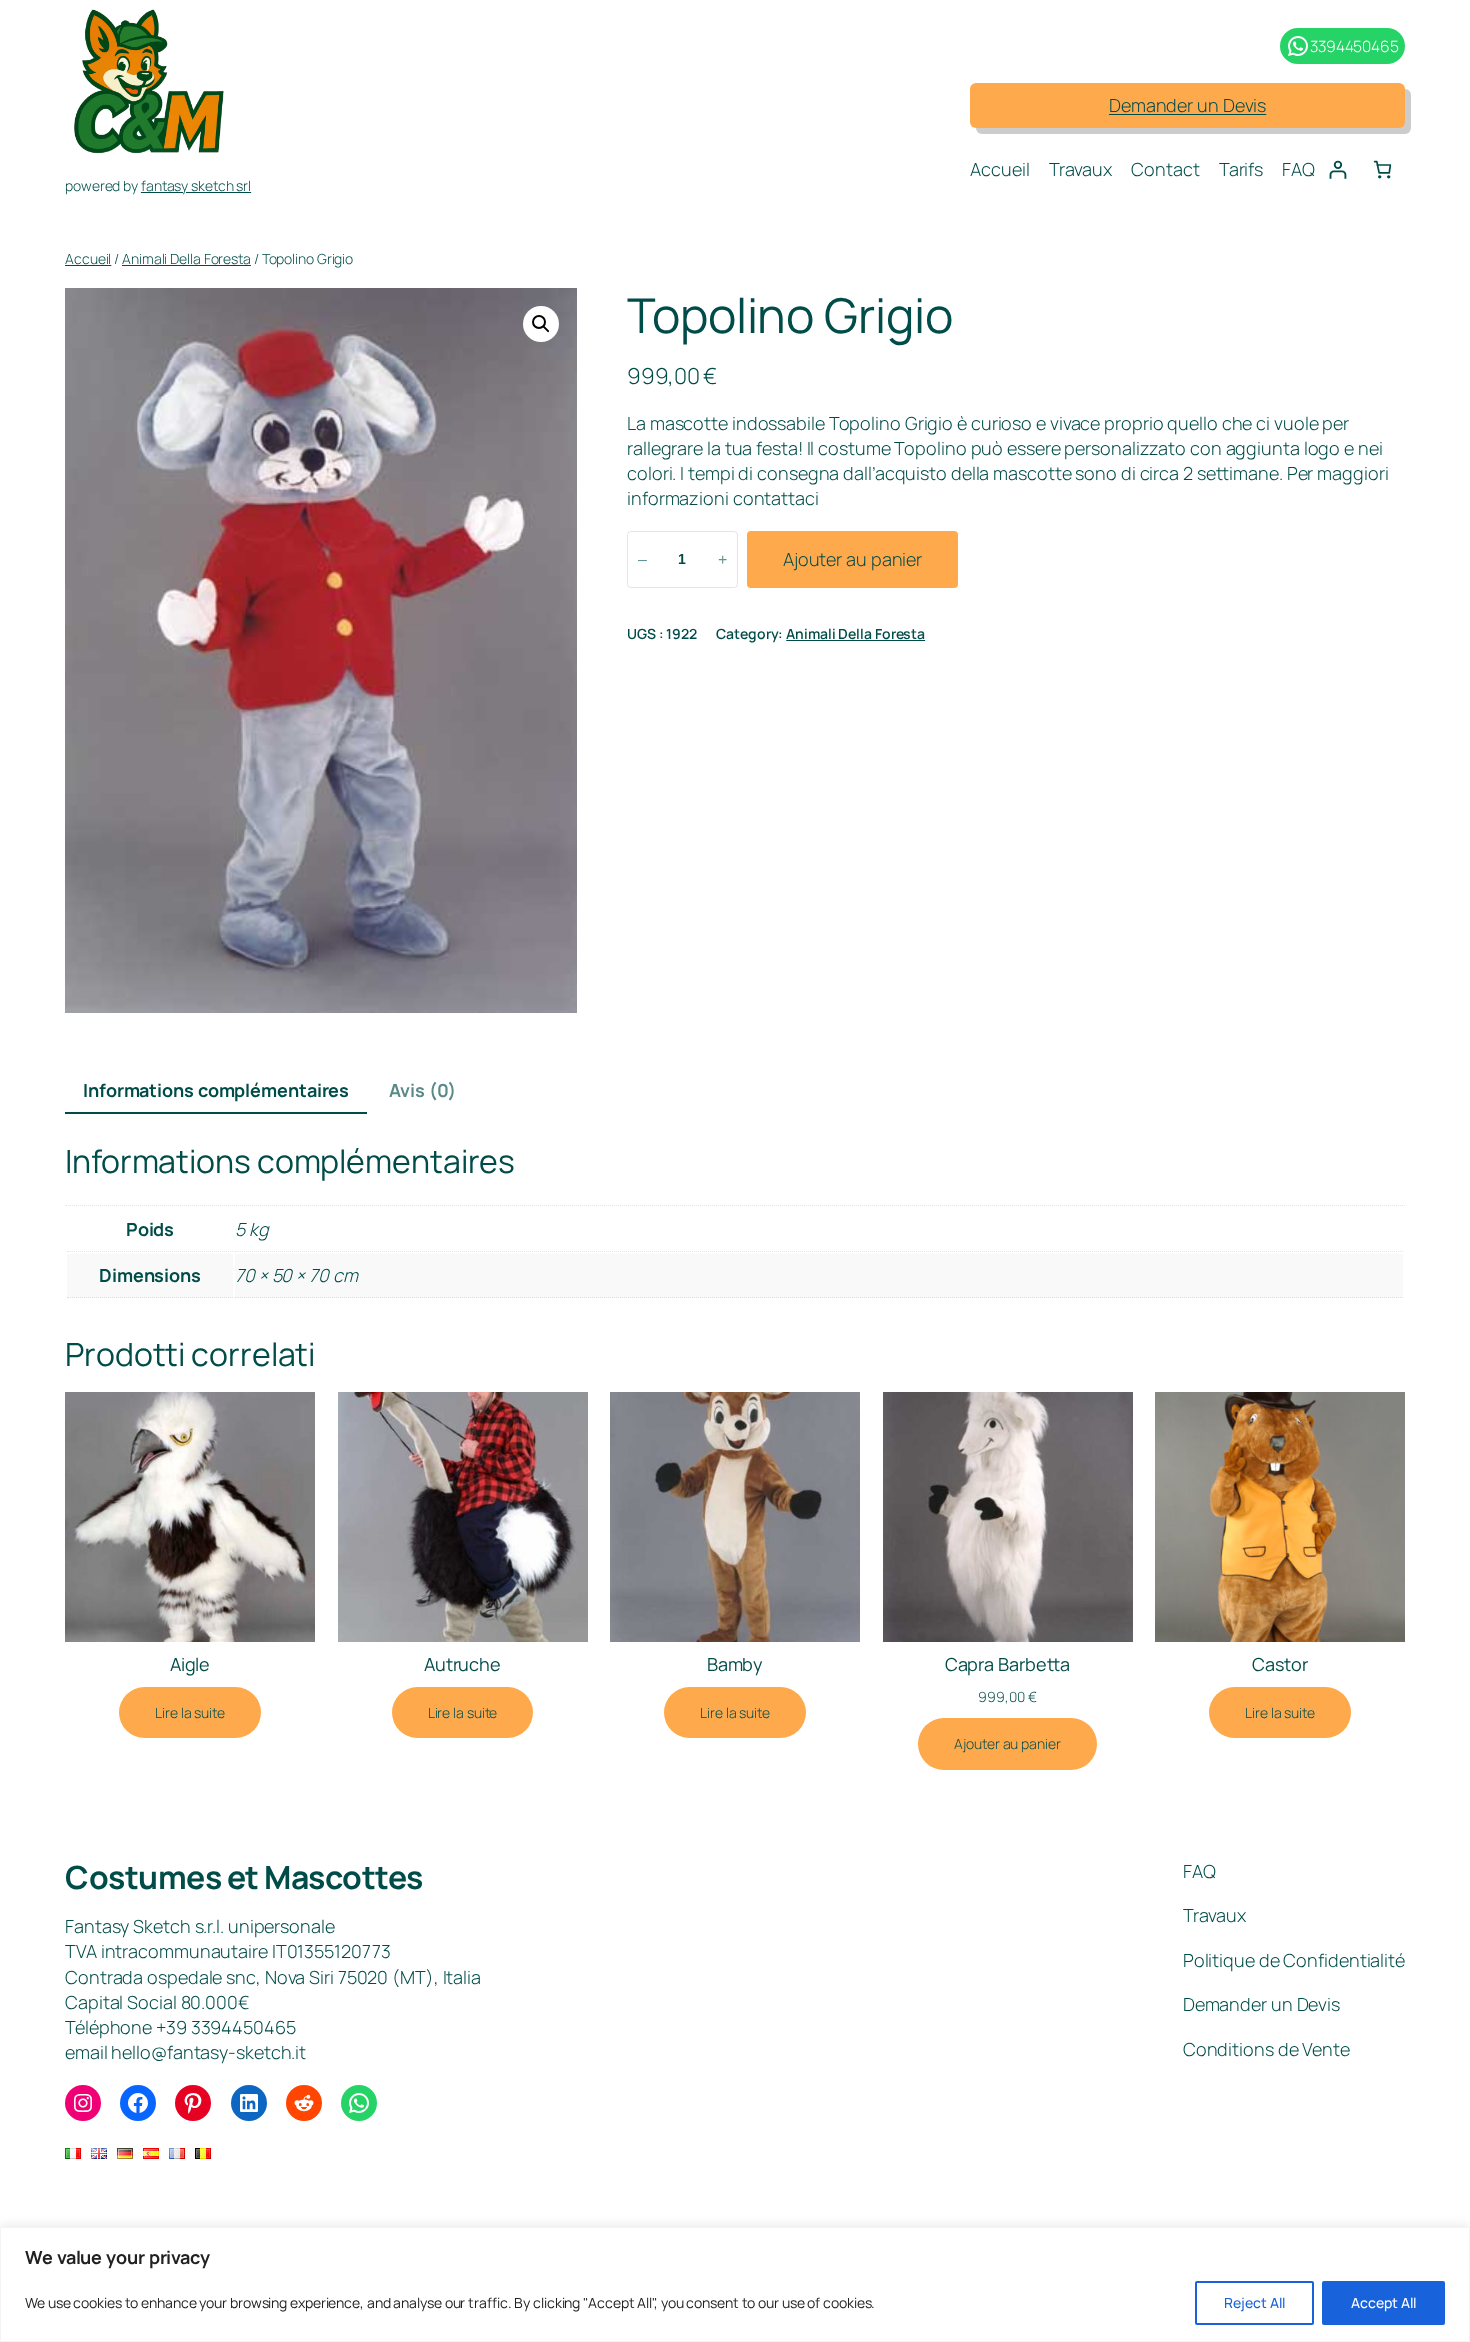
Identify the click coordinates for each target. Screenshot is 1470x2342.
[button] (541, 324)
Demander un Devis (1187, 105)
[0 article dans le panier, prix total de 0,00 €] (1382, 169)
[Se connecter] (1337, 169)
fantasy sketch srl (196, 185)
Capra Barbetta (1008, 1664)
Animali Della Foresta (186, 258)
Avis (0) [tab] (422, 1090)
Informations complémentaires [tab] (216, 1090)
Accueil (88, 258)
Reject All (1254, 2302)
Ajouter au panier (852, 559)
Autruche (462, 1664)
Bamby (735, 1664)
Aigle (190, 1664)
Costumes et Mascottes (244, 1877)
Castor (1279, 1664)
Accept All (1383, 2302)
